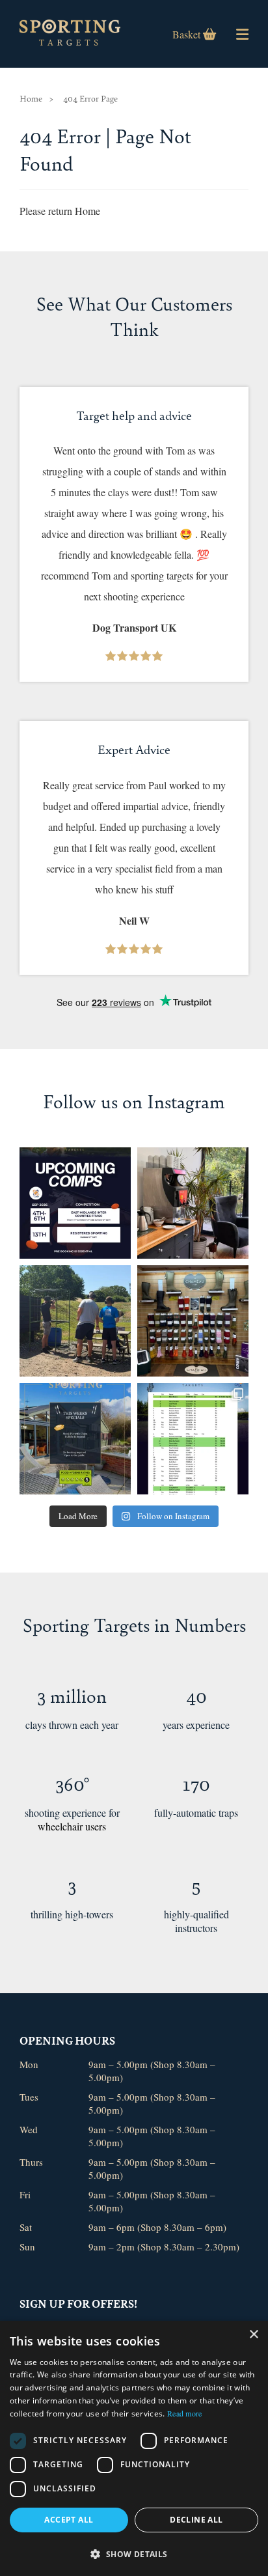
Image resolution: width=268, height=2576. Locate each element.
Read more (185, 2413)
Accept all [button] (69, 2520)
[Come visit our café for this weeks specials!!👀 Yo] (75, 1439)
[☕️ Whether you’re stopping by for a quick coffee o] (193, 1203)
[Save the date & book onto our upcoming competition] (75, 1203)
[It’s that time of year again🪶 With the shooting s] (193, 1321)
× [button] (253, 2335)
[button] (134, 2554)
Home (31, 98)
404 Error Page (90, 98)
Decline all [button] (196, 2520)
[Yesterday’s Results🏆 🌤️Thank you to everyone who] (193, 1439)
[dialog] (134, 2448)
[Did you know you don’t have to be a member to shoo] (75, 1321)
